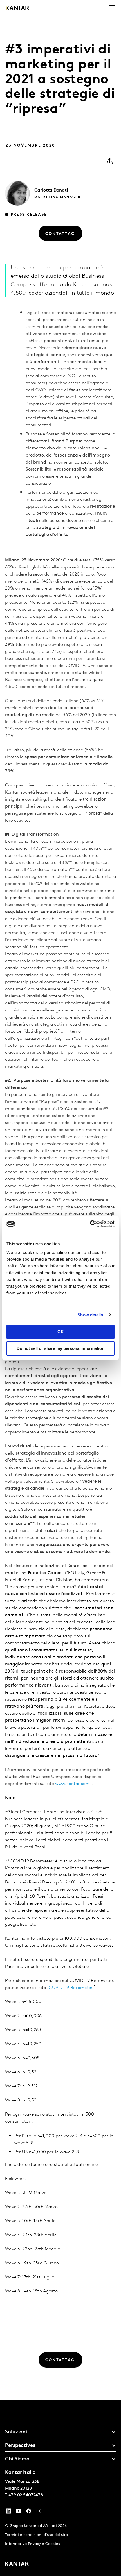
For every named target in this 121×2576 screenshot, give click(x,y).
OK (61, 1332)
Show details (90, 1315)
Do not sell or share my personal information (60, 1348)
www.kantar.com (72, 1784)
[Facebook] (29, 2512)
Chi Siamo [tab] (17, 2459)
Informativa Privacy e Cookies (33, 2544)
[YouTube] (8, 2512)
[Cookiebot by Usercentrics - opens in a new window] (90, 1224)
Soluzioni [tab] (16, 2432)
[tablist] (60, 2488)
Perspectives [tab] (20, 2446)
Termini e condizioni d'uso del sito (36, 2535)
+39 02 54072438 (26, 2495)
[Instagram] (39, 2512)
